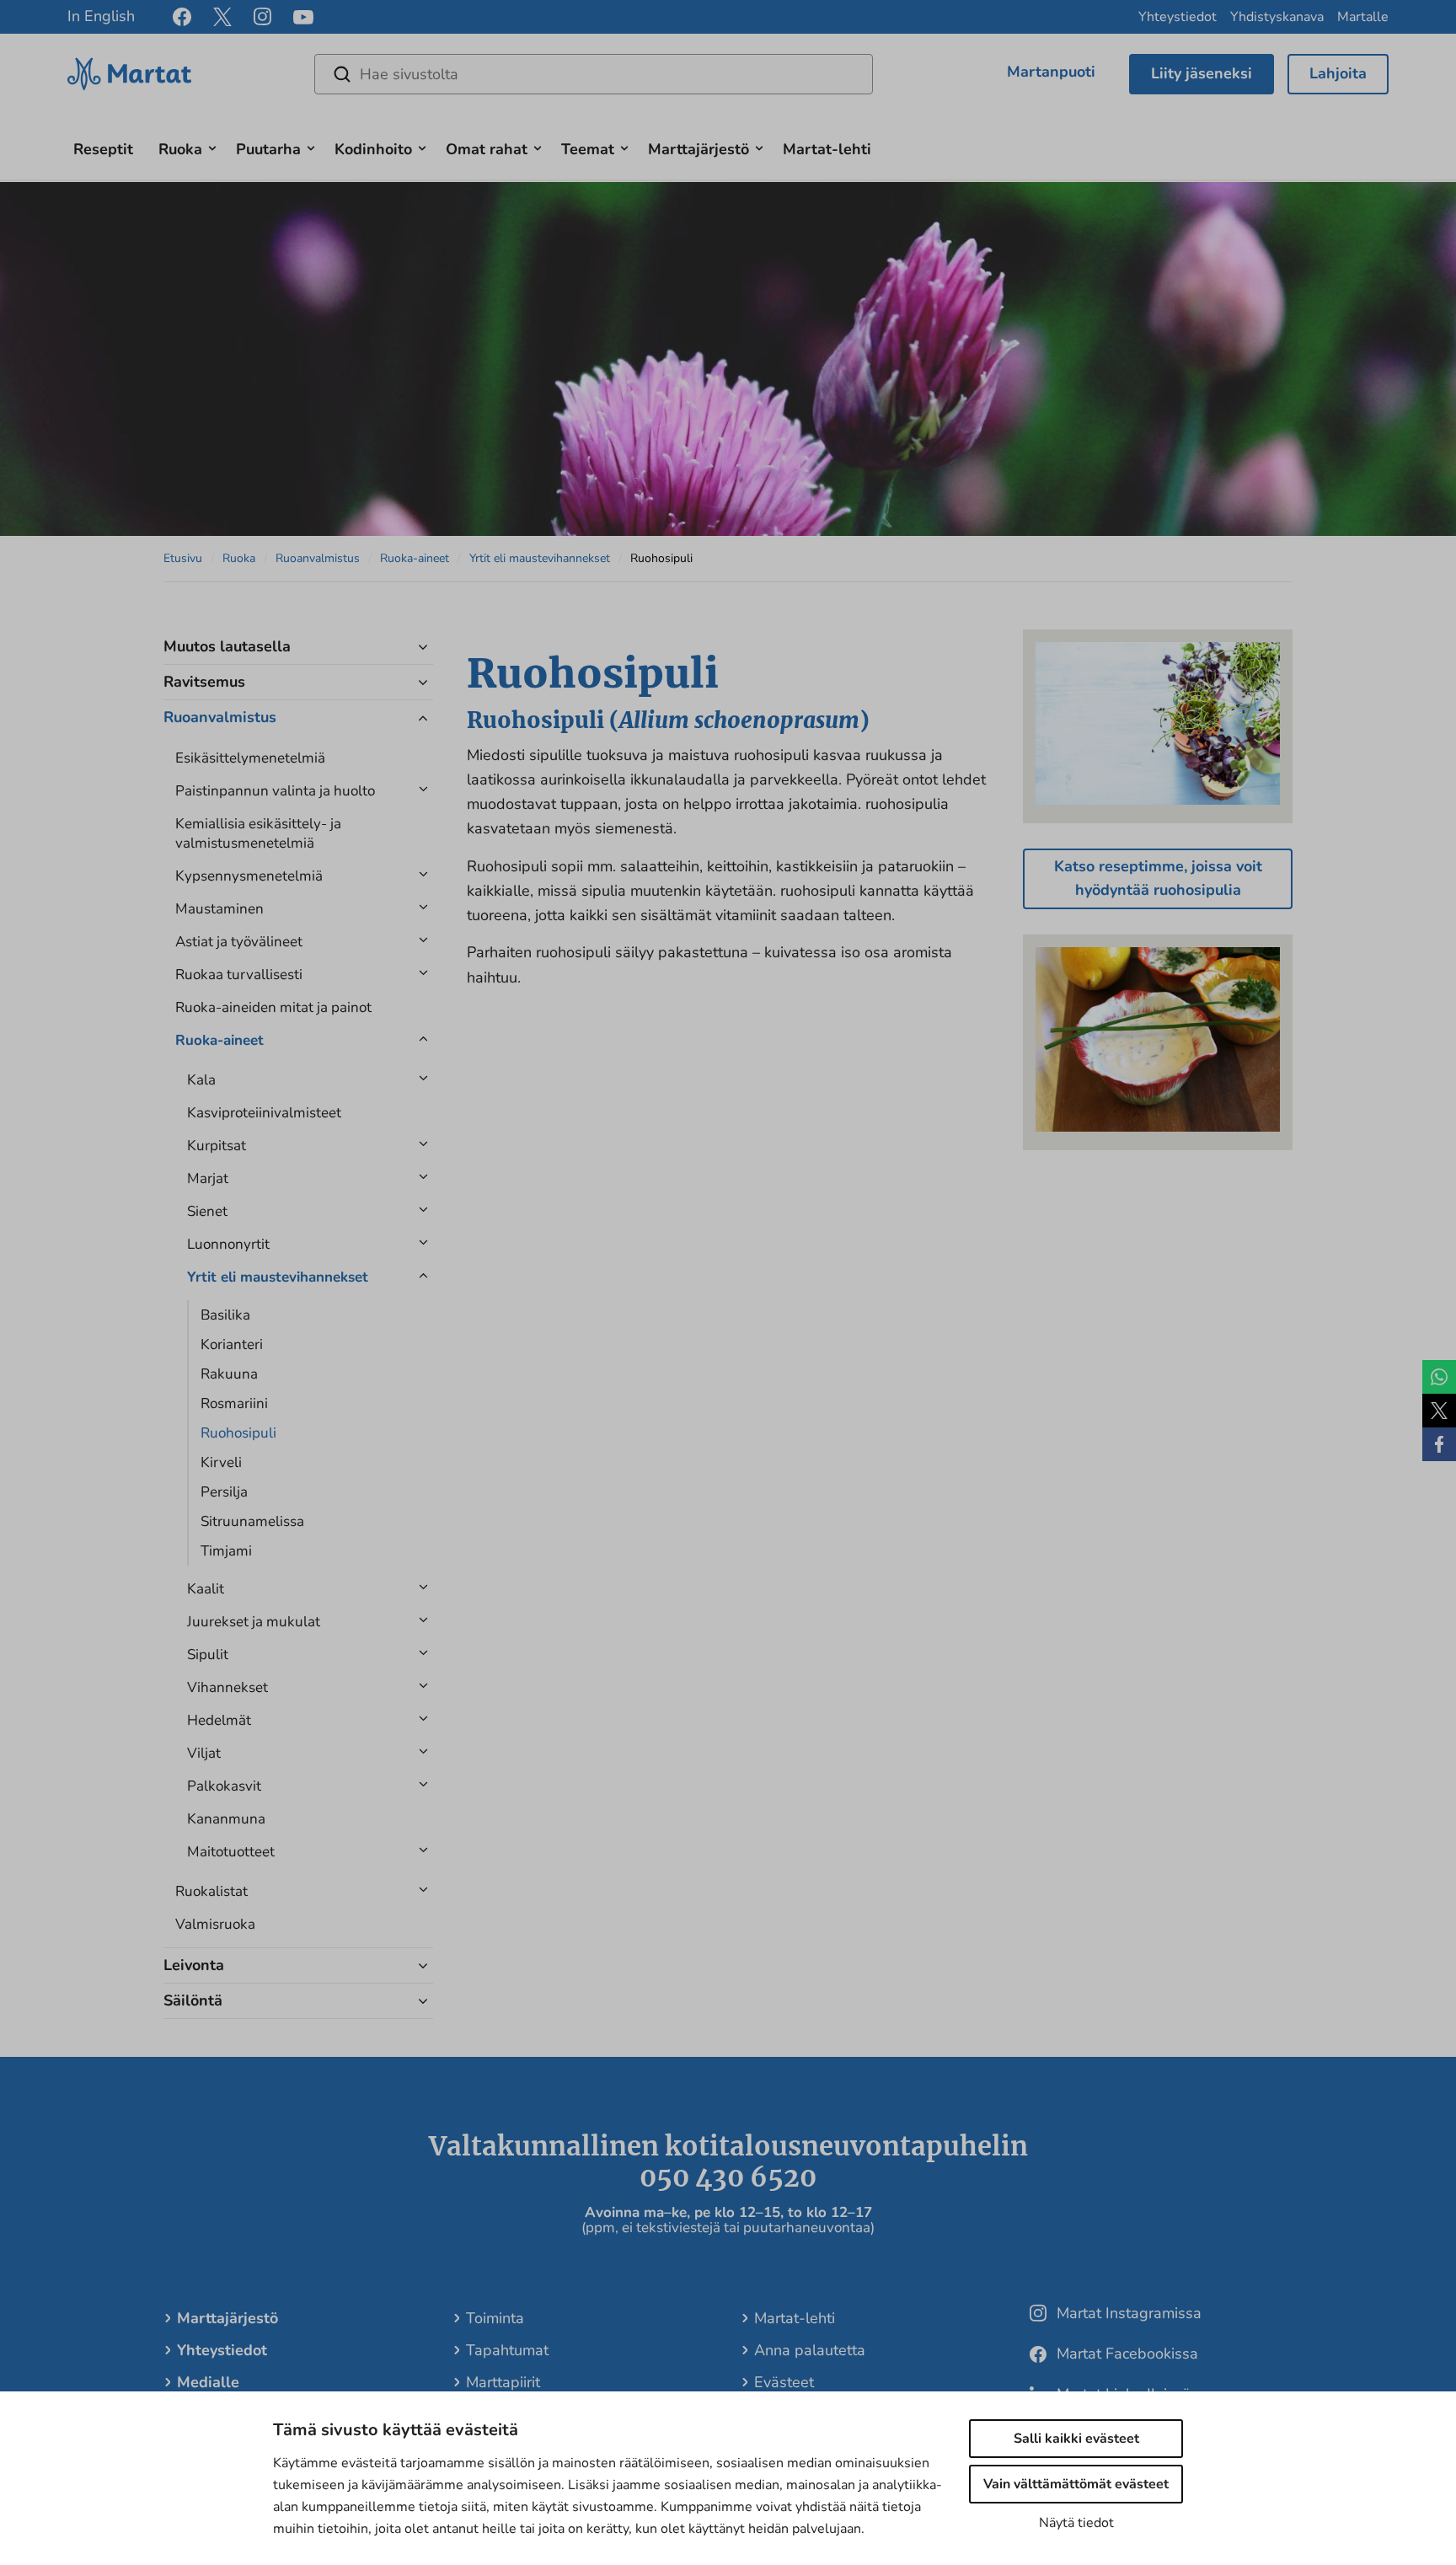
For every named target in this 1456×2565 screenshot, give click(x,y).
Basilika (225, 1315)
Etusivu (183, 558)
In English (101, 16)
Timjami (226, 1551)
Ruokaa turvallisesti (239, 975)
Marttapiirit (503, 2382)
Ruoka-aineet (415, 558)
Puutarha (268, 149)
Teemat (588, 149)
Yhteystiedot (1178, 17)
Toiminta (495, 2318)
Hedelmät (219, 1720)
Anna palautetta (810, 2350)
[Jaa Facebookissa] (1439, 1444)
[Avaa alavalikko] (212, 146)
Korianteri (232, 1344)
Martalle (1363, 17)
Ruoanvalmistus (318, 558)
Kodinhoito (373, 149)
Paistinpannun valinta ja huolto (275, 791)
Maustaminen (219, 909)
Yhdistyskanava (1277, 17)
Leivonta (194, 1965)
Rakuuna (229, 1374)
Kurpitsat (217, 1146)
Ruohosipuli (238, 1433)
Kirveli (221, 1462)
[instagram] (262, 17)
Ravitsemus (204, 682)
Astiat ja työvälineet (239, 942)
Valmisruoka (215, 1924)
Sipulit (208, 1655)
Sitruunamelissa (252, 1521)
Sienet (207, 1211)
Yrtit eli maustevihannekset (540, 558)
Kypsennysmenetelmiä (249, 876)
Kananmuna (226, 1819)
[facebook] (182, 17)
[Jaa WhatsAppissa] (1439, 1377)
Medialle (208, 2382)
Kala (201, 1080)
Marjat (208, 1178)
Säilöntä (193, 2000)
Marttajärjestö (699, 149)
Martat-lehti (827, 149)
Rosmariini (234, 1403)
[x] (222, 17)
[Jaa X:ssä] (1439, 1411)
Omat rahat (487, 149)
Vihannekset (227, 1687)
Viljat (204, 1753)
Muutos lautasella (227, 646)
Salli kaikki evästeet (1076, 2439)
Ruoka (180, 149)
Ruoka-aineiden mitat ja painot (273, 1007)
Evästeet (784, 2382)
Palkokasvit (224, 1786)
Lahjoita (1338, 73)
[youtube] (303, 17)
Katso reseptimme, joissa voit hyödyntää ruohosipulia (1158, 878)
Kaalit (206, 1589)
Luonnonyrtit (228, 1244)
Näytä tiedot (1076, 2523)
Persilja (224, 1492)
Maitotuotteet (231, 1852)
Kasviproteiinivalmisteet (264, 1113)
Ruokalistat (211, 1891)
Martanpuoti (1051, 72)
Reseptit (103, 149)
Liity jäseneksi (1202, 73)
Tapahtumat (507, 2350)
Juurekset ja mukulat (254, 1622)
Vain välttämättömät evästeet (1076, 2484)
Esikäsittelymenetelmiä (250, 758)
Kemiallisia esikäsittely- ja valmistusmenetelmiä (258, 833)
